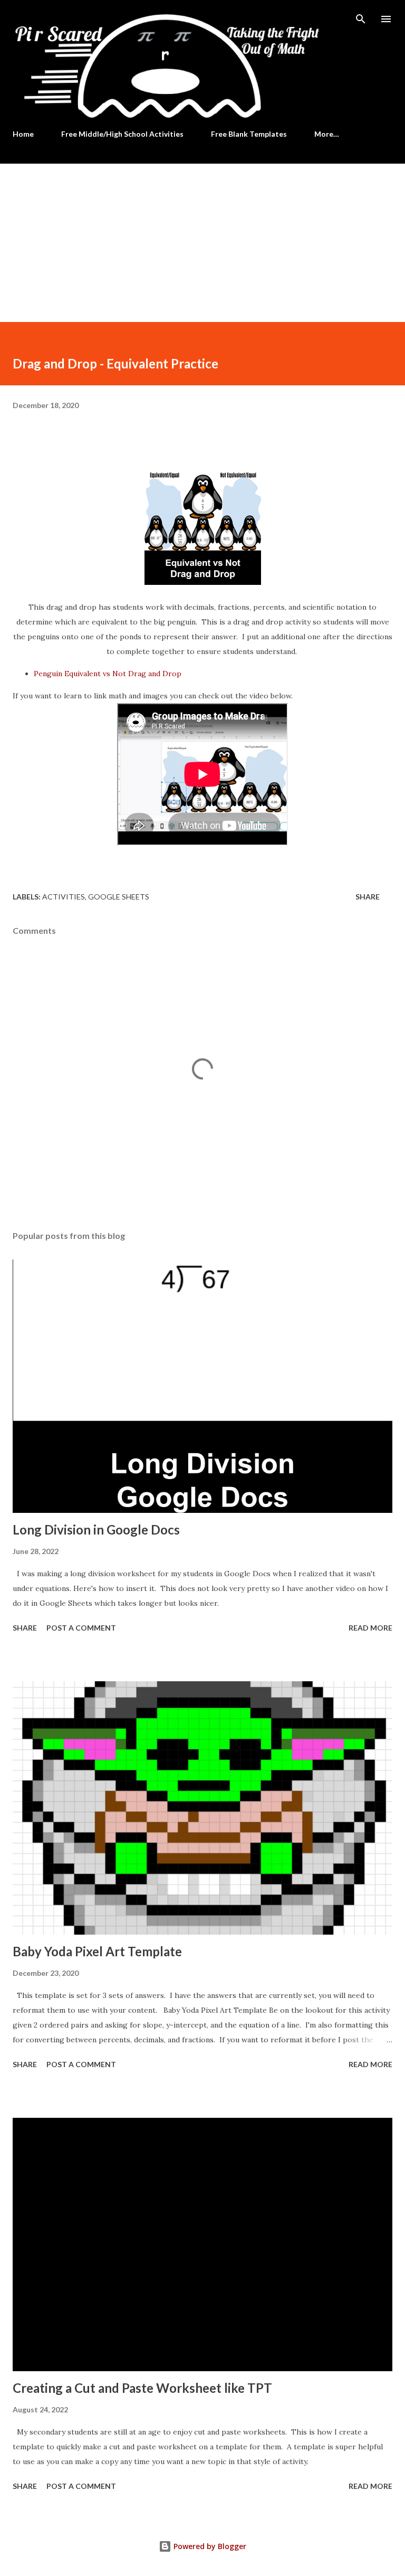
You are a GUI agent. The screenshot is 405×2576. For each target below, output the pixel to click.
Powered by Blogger (209, 2546)
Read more (370, 1628)
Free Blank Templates (249, 134)
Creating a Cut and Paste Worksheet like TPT (142, 2388)
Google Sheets (119, 897)
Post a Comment (81, 1628)
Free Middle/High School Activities (122, 134)
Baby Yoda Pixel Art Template (97, 1951)
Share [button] (368, 897)
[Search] (361, 19)
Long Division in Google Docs (96, 1529)
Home (23, 134)
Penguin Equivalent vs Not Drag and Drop (108, 674)
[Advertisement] (202, 243)
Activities (64, 897)
